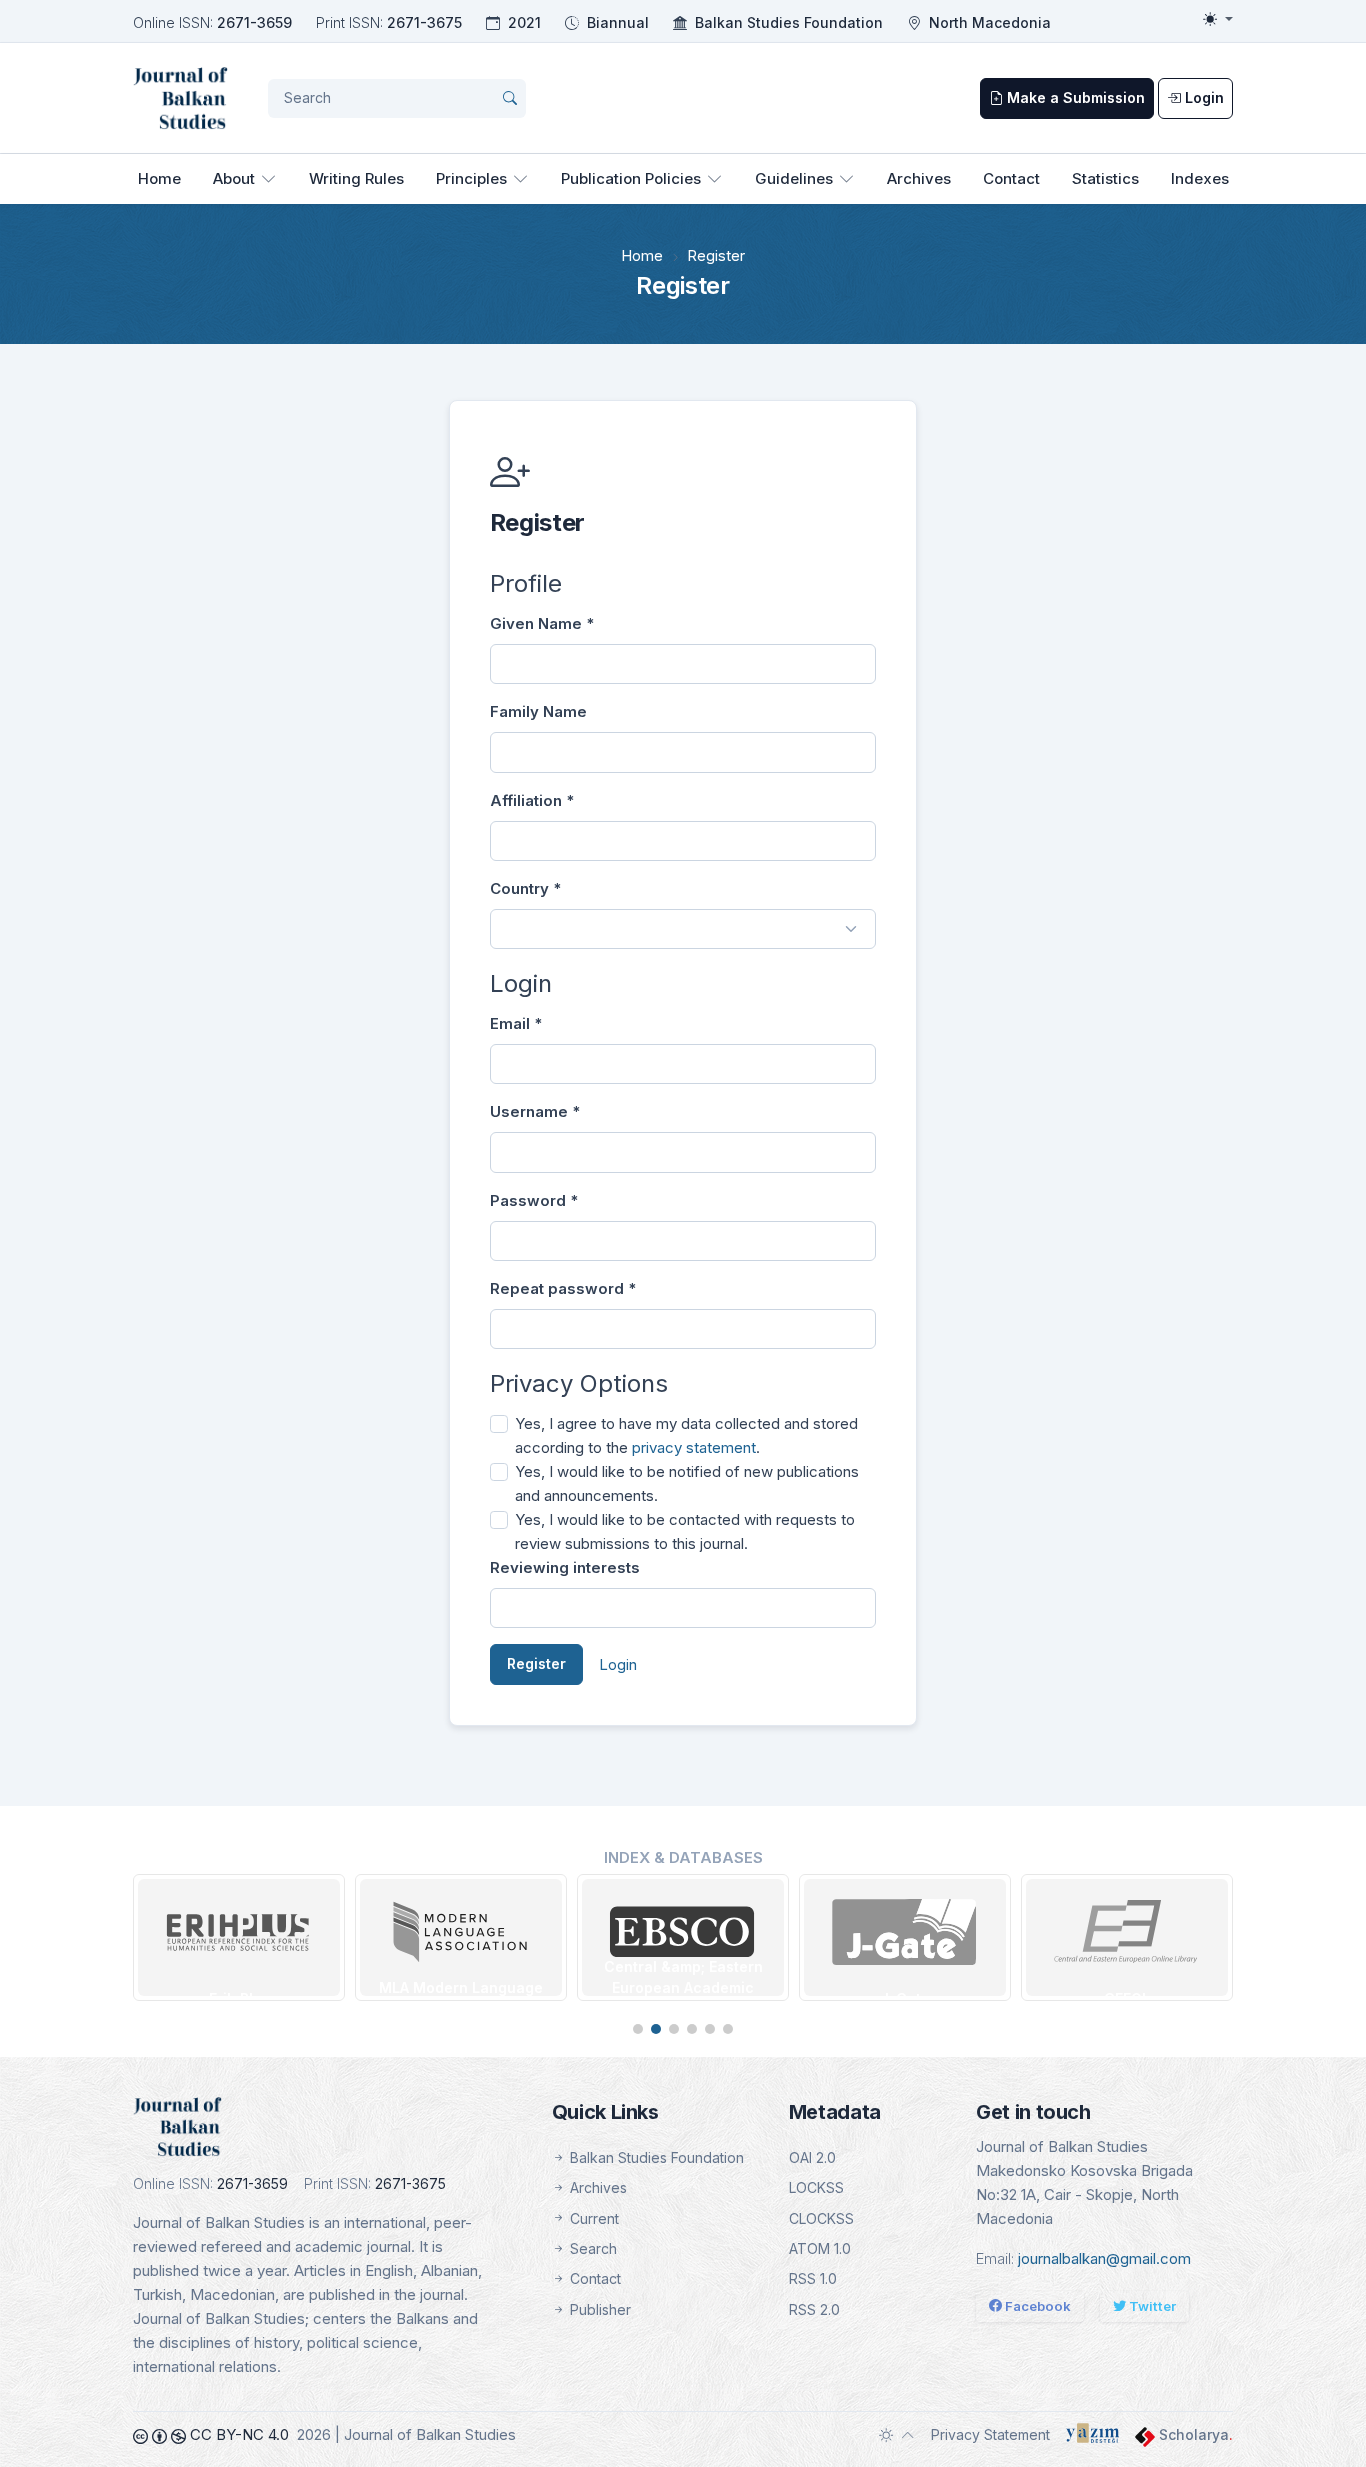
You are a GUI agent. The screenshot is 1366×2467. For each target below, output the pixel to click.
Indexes (1200, 178)
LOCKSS (816, 2187)
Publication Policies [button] (631, 178)
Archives (919, 178)
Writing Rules (356, 178)
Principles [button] (471, 178)
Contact (1011, 178)
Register (536, 1663)
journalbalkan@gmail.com (1104, 2258)
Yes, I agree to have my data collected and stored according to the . (686, 1435)
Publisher (598, 2309)
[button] (638, 2029)
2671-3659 (254, 22)
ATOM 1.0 (820, 2248)
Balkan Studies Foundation (789, 22)
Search (591, 2248)
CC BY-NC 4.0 (237, 2434)
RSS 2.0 (814, 2309)
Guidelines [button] (794, 178)
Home (159, 178)
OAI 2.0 (812, 2157)
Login (618, 1664)
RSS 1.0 (813, 2278)
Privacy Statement (990, 2434)
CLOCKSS (821, 2218)
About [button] (234, 178)
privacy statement (694, 1447)
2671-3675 (424, 22)
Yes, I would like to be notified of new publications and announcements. (687, 1483)
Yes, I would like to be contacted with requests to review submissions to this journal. (685, 1531)
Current (592, 2218)
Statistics (1105, 178)
